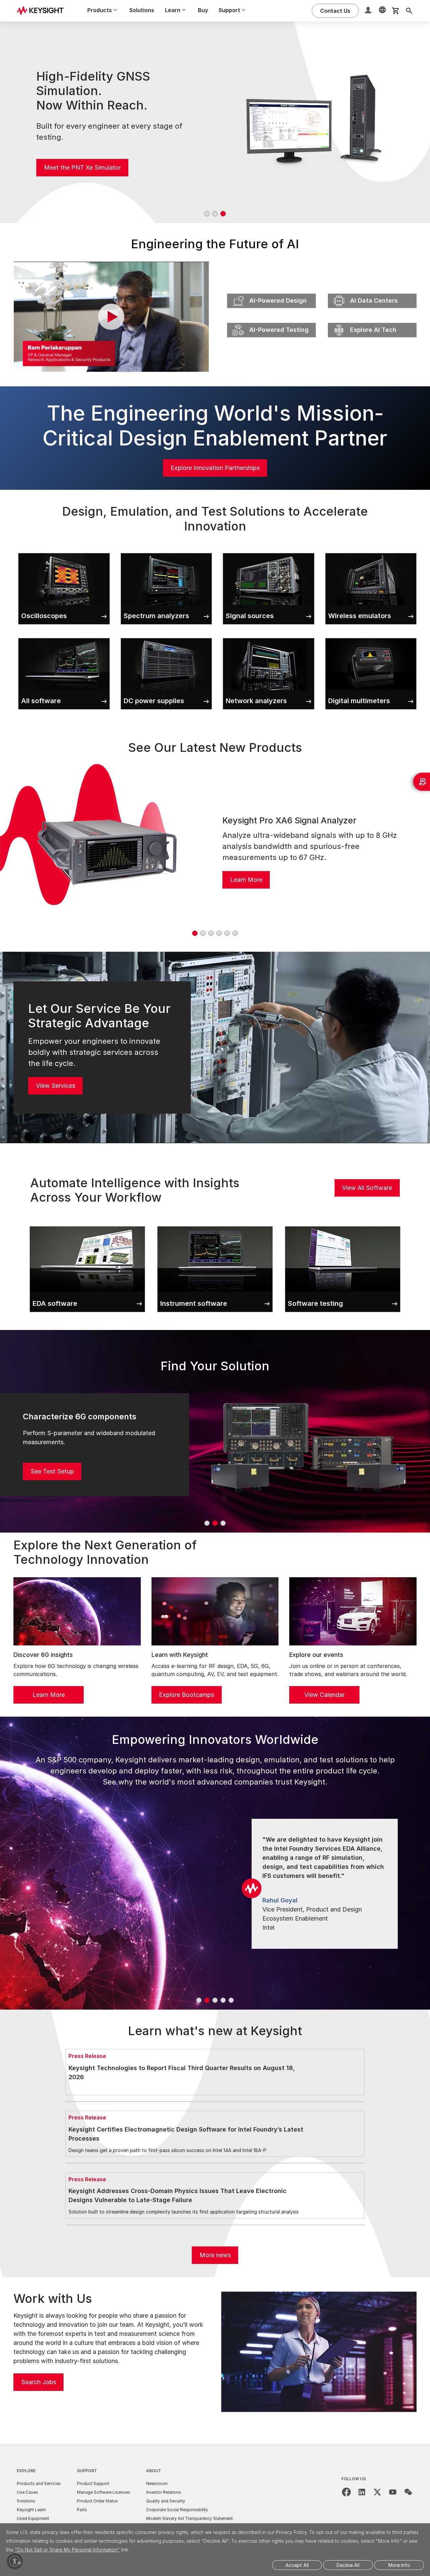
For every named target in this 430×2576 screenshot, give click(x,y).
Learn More (246, 880)
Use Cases (27, 2492)
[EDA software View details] (87, 1225)
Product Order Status (97, 2501)
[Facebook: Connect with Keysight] (346, 2492)
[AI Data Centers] (372, 292)
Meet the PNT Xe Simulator (82, 167)
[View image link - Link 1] (107, 851)
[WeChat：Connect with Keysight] (408, 2492)
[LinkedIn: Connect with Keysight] (362, 2492)
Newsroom (157, 2483)
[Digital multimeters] (371, 637)
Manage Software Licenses (103, 2492)
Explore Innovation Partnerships (215, 468)
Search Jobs (39, 2382)
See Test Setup (52, 1471)
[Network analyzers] (269, 637)
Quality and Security (166, 2501)
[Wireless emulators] (371, 552)
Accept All (297, 2565)
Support (87, 2471)
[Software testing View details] (343, 1225)
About (154, 2471)
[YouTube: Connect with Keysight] (393, 2492)
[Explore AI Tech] (372, 321)
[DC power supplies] (166, 637)
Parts (82, 2510)
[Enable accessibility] (15, 2561)
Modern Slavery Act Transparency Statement (189, 2518)
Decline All (348, 2565)
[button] (369, 11)
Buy (203, 10)
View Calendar (325, 1695)
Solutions (142, 10)
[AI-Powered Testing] (271, 321)
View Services (56, 1086)
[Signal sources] (269, 552)
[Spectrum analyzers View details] (166, 552)
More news (215, 2255)
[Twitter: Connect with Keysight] (377, 2492)
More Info (399, 2565)
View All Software (367, 1188)
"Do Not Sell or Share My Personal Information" (67, 2550)
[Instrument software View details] (215, 1225)
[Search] (409, 11)
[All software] (64, 637)
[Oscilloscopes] (64, 552)
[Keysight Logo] (43, 11)
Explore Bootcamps (186, 1695)
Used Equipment (33, 2518)
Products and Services (39, 2483)
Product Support (93, 2483)
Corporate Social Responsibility (177, 2510)
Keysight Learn (31, 2510)
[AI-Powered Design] (271, 292)
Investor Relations (164, 2492)
